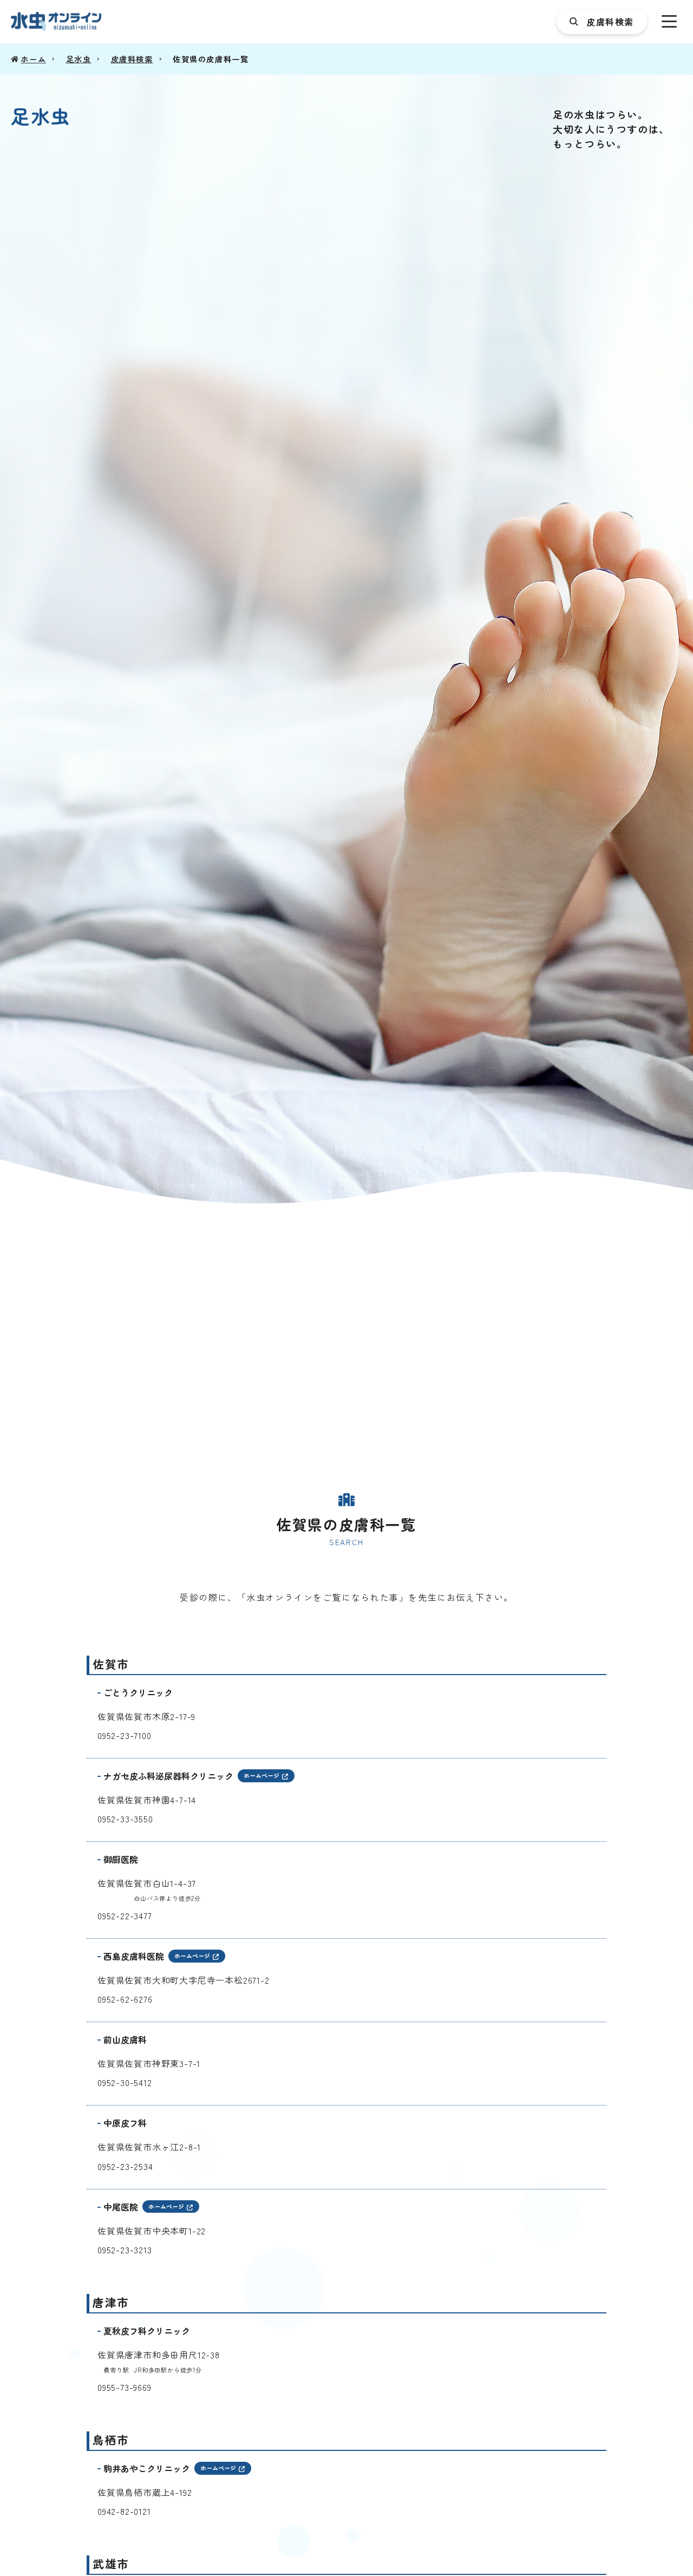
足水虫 (79, 59)
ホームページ (261, 1775)
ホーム (33, 59)
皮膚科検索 (132, 59)
